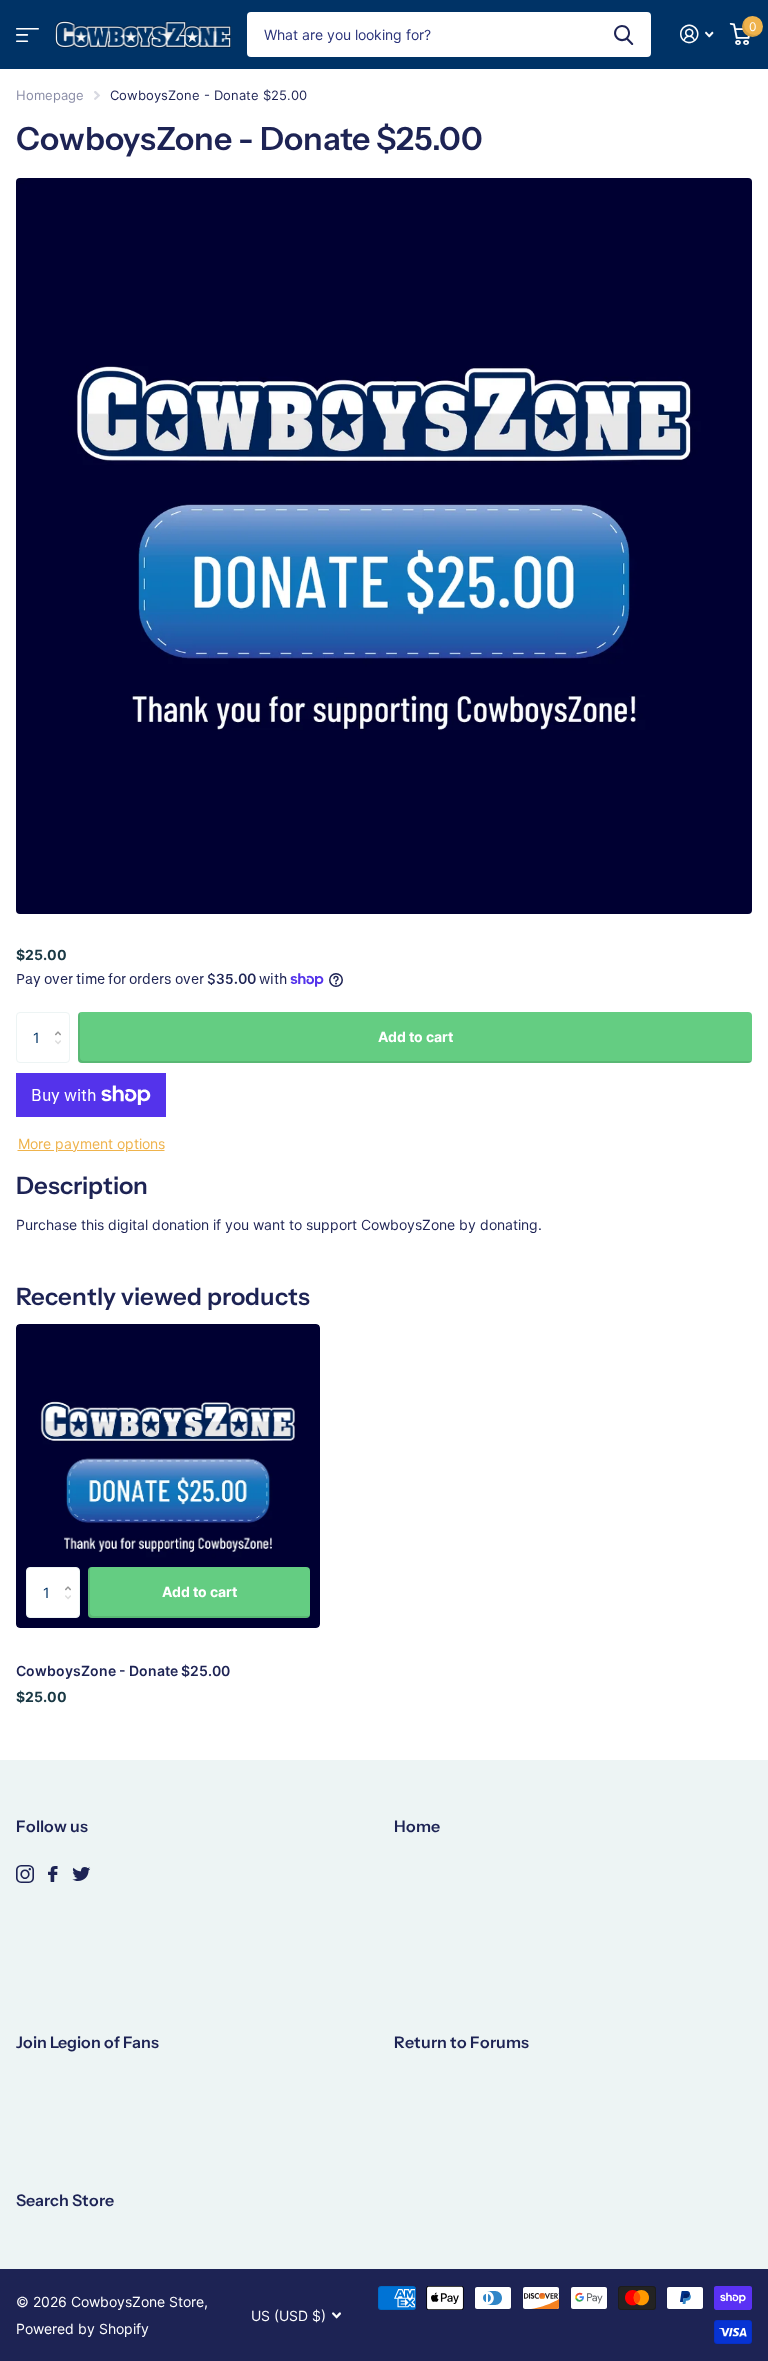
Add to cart (415, 1036)
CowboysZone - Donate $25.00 (123, 1670)
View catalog (27, 34)
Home (417, 1826)
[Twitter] (81, 1874)
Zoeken (623, 34)
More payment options (91, 1143)
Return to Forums (461, 2042)
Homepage (50, 95)
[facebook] (53, 1874)
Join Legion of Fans (87, 2042)
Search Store (65, 2200)
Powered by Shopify (82, 2328)
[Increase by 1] (62, 1019)
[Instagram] (25, 1874)
